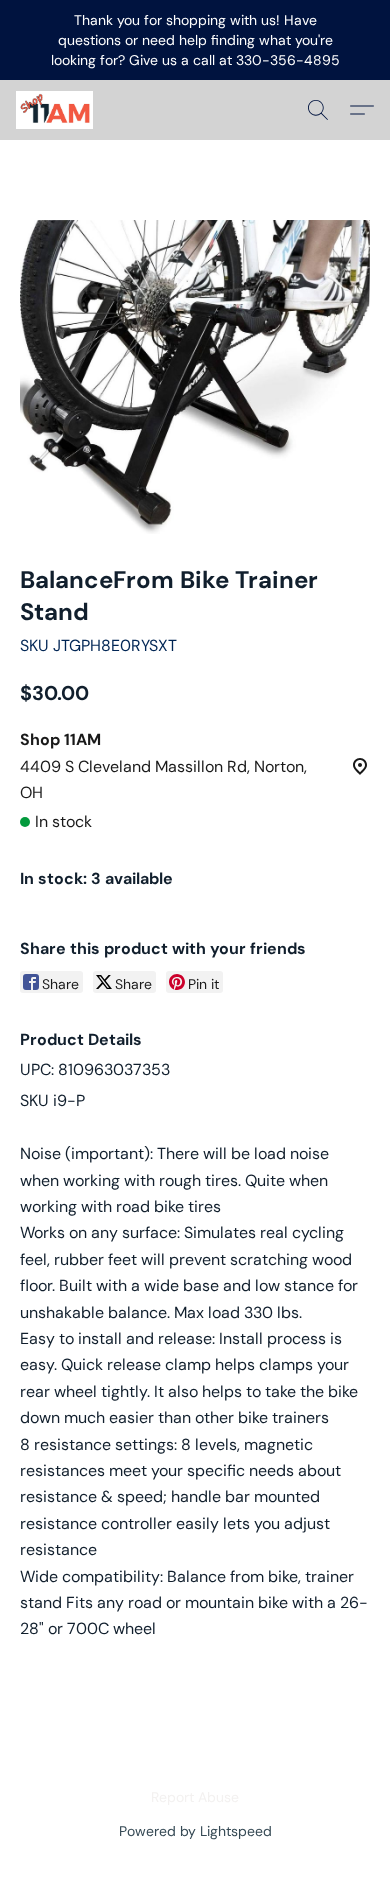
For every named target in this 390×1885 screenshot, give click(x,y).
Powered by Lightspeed (195, 1831)
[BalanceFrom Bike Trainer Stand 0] (195, 377)
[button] (56, 110)
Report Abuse (195, 1797)
